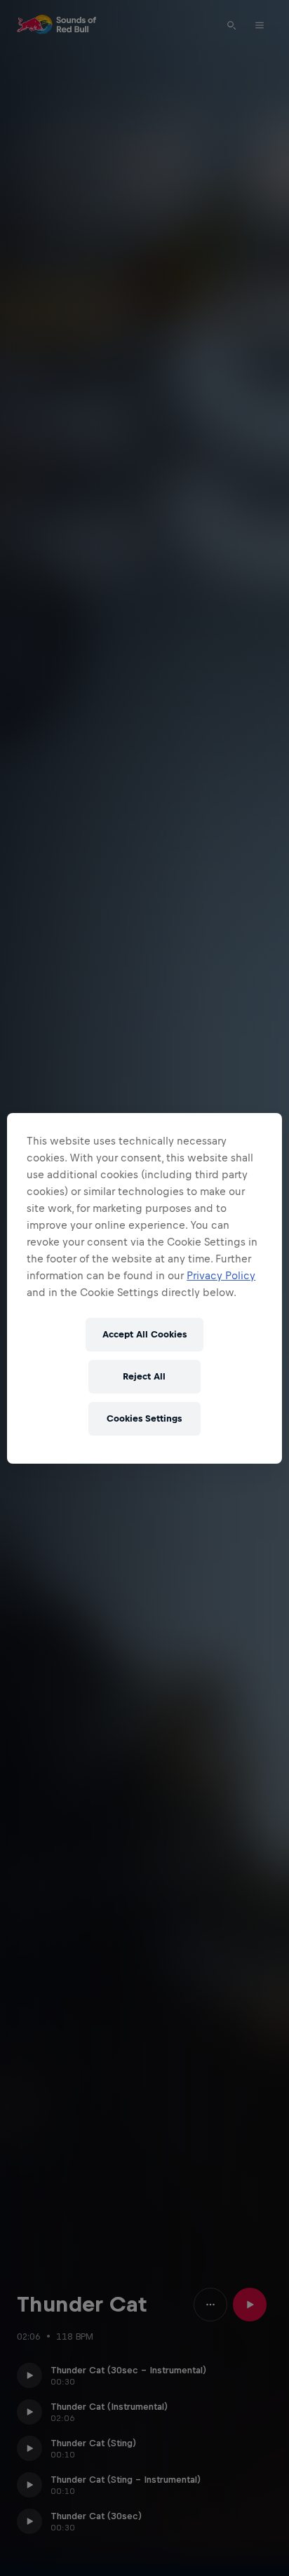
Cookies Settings (144, 1418)
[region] (144, 1288)
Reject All (144, 1376)
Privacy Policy (221, 1275)
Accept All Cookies (144, 1334)
